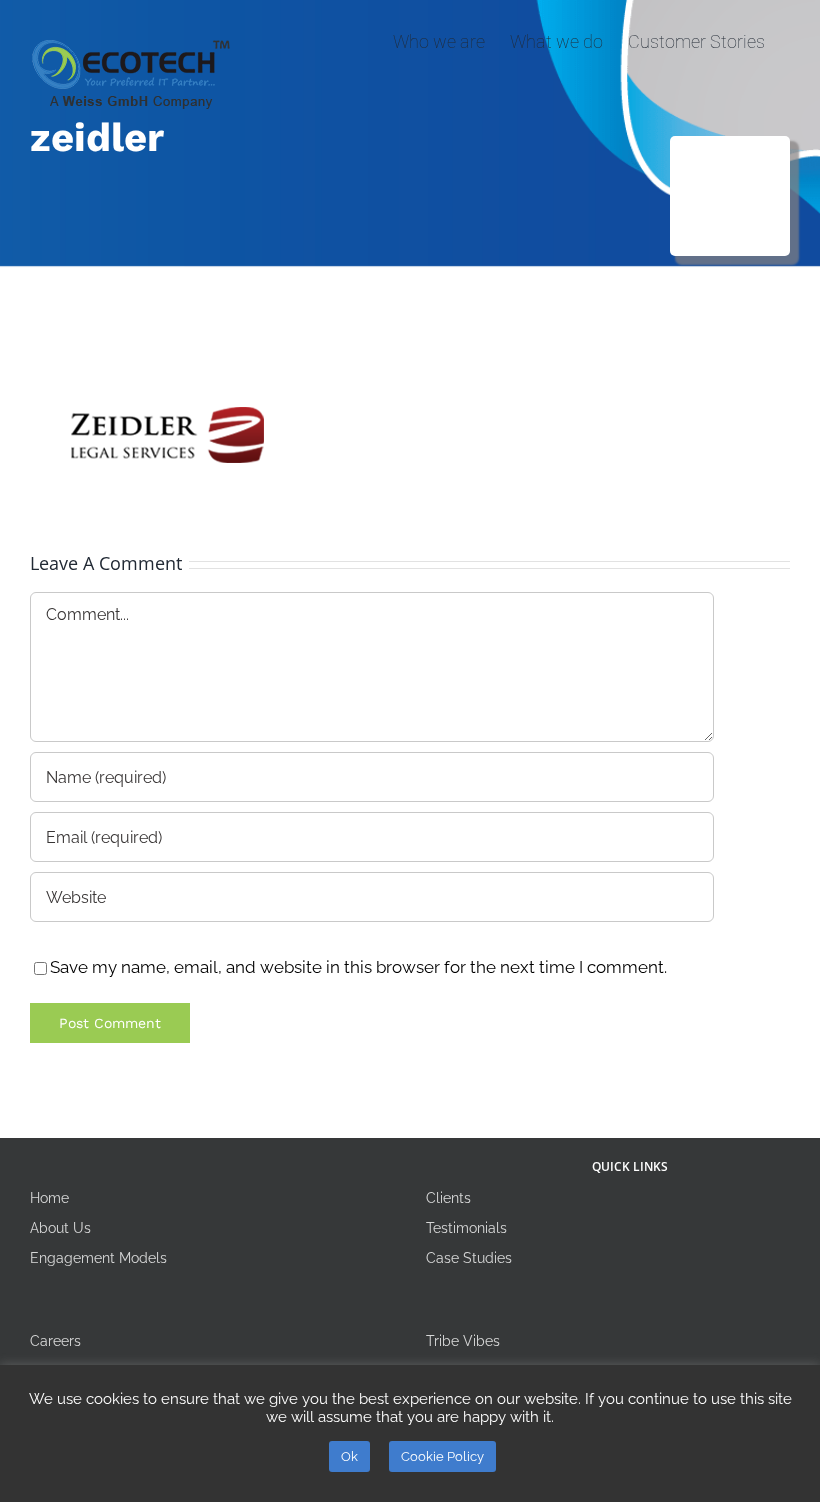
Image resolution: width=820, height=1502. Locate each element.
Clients (448, 1198)
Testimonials (466, 1228)
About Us (60, 1228)
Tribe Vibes (463, 1341)
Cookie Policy (442, 1456)
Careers (55, 1341)
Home (49, 1198)
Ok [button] (349, 1456)
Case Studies (469, 1258)
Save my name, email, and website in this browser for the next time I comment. (358, 967)
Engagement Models (98, 1258)
